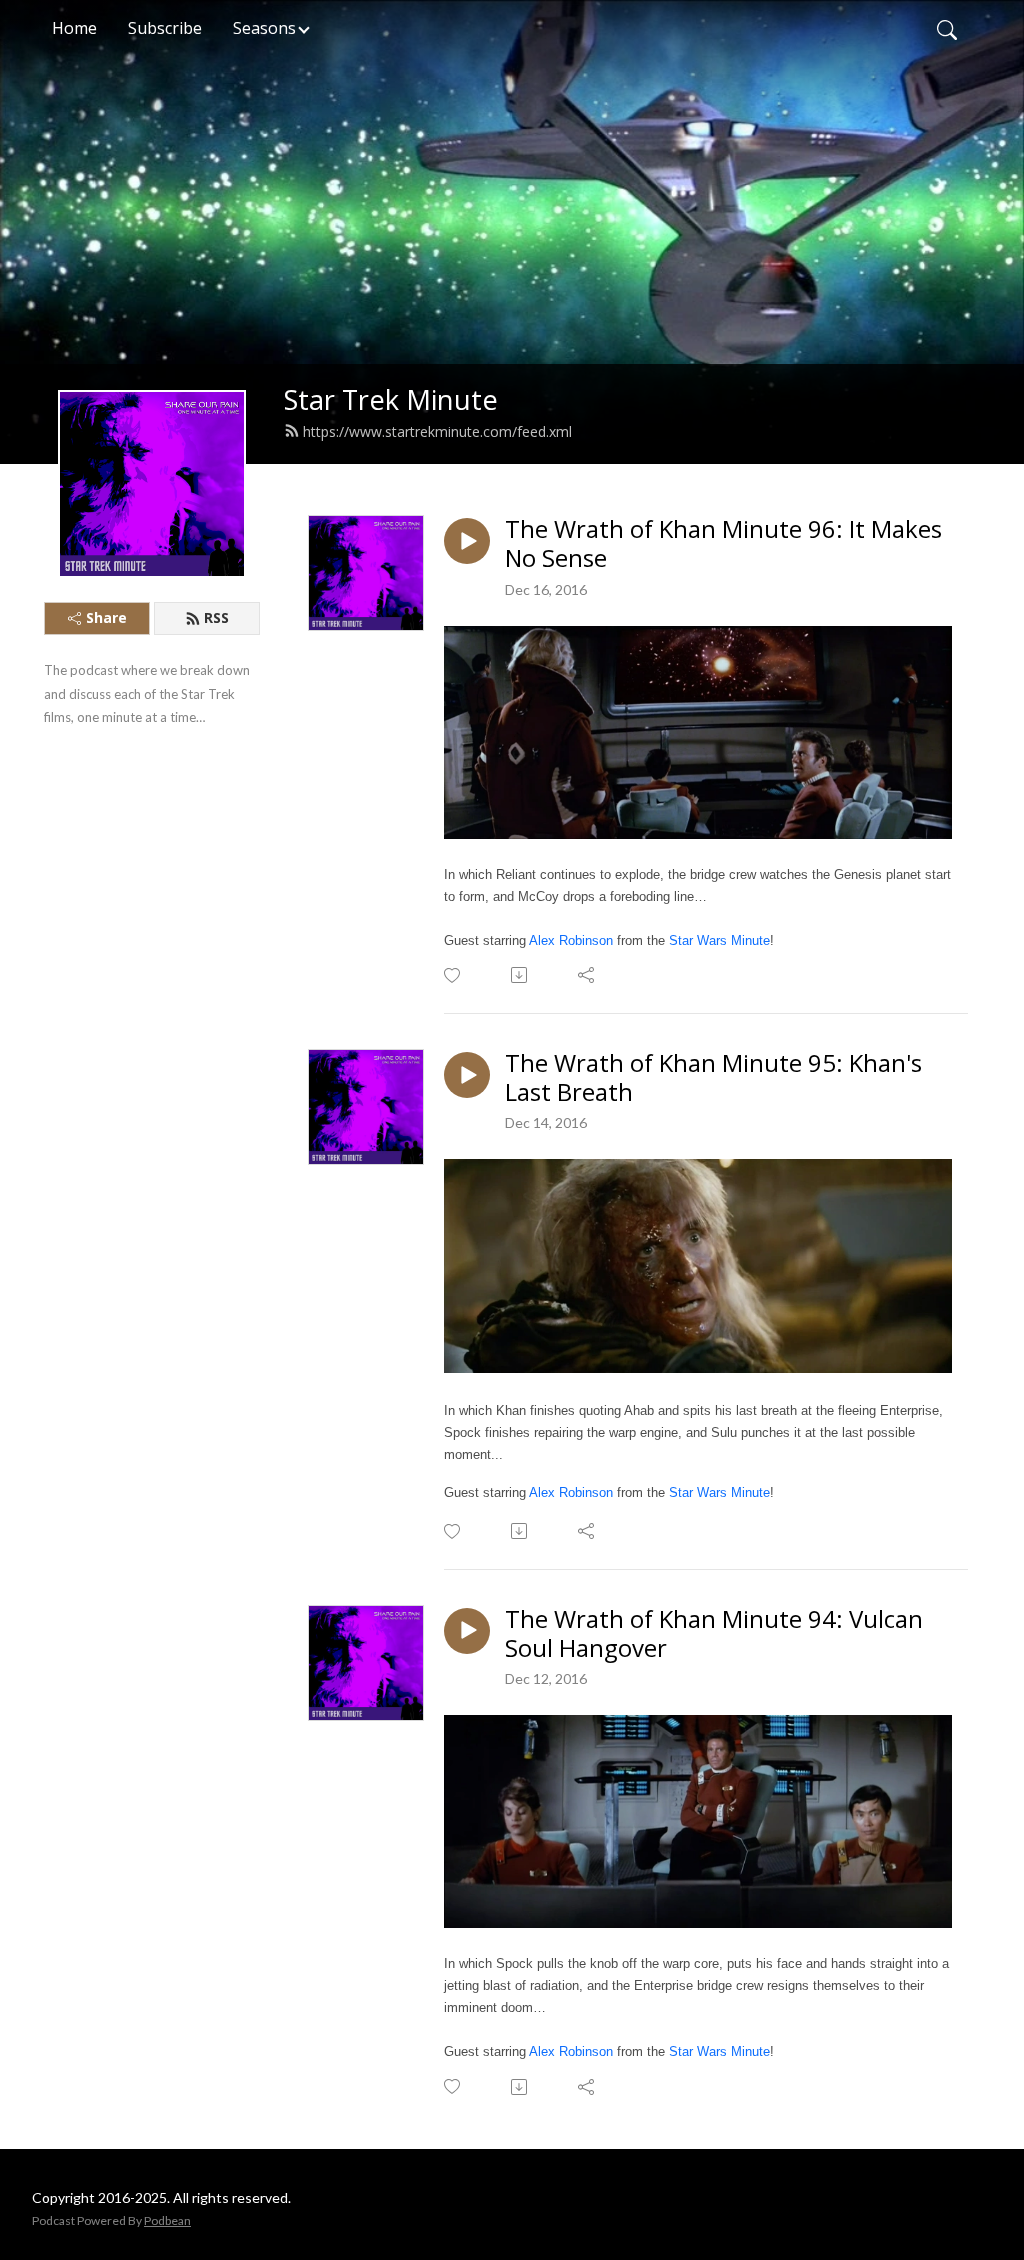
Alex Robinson (571, 940)
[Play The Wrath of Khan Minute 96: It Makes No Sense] (467, 541)
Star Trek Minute (391, 399)
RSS (216, 617)
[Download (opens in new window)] (520, 975)
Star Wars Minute (719, 940)
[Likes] (453, 975)
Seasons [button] (264, 28)
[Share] (587, 975)
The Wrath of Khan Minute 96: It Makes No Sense (723, 544)
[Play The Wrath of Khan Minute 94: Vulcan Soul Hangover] (467, 1631)
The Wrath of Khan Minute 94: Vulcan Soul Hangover (714, 1634)
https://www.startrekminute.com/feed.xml (437, 431)
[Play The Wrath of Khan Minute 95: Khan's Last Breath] (467, 1075)
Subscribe (165, 28)
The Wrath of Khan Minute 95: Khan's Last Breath (713, 1078)
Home (74, 28)
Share (106, 617)
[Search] (947, 28)
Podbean (167, 2220)
